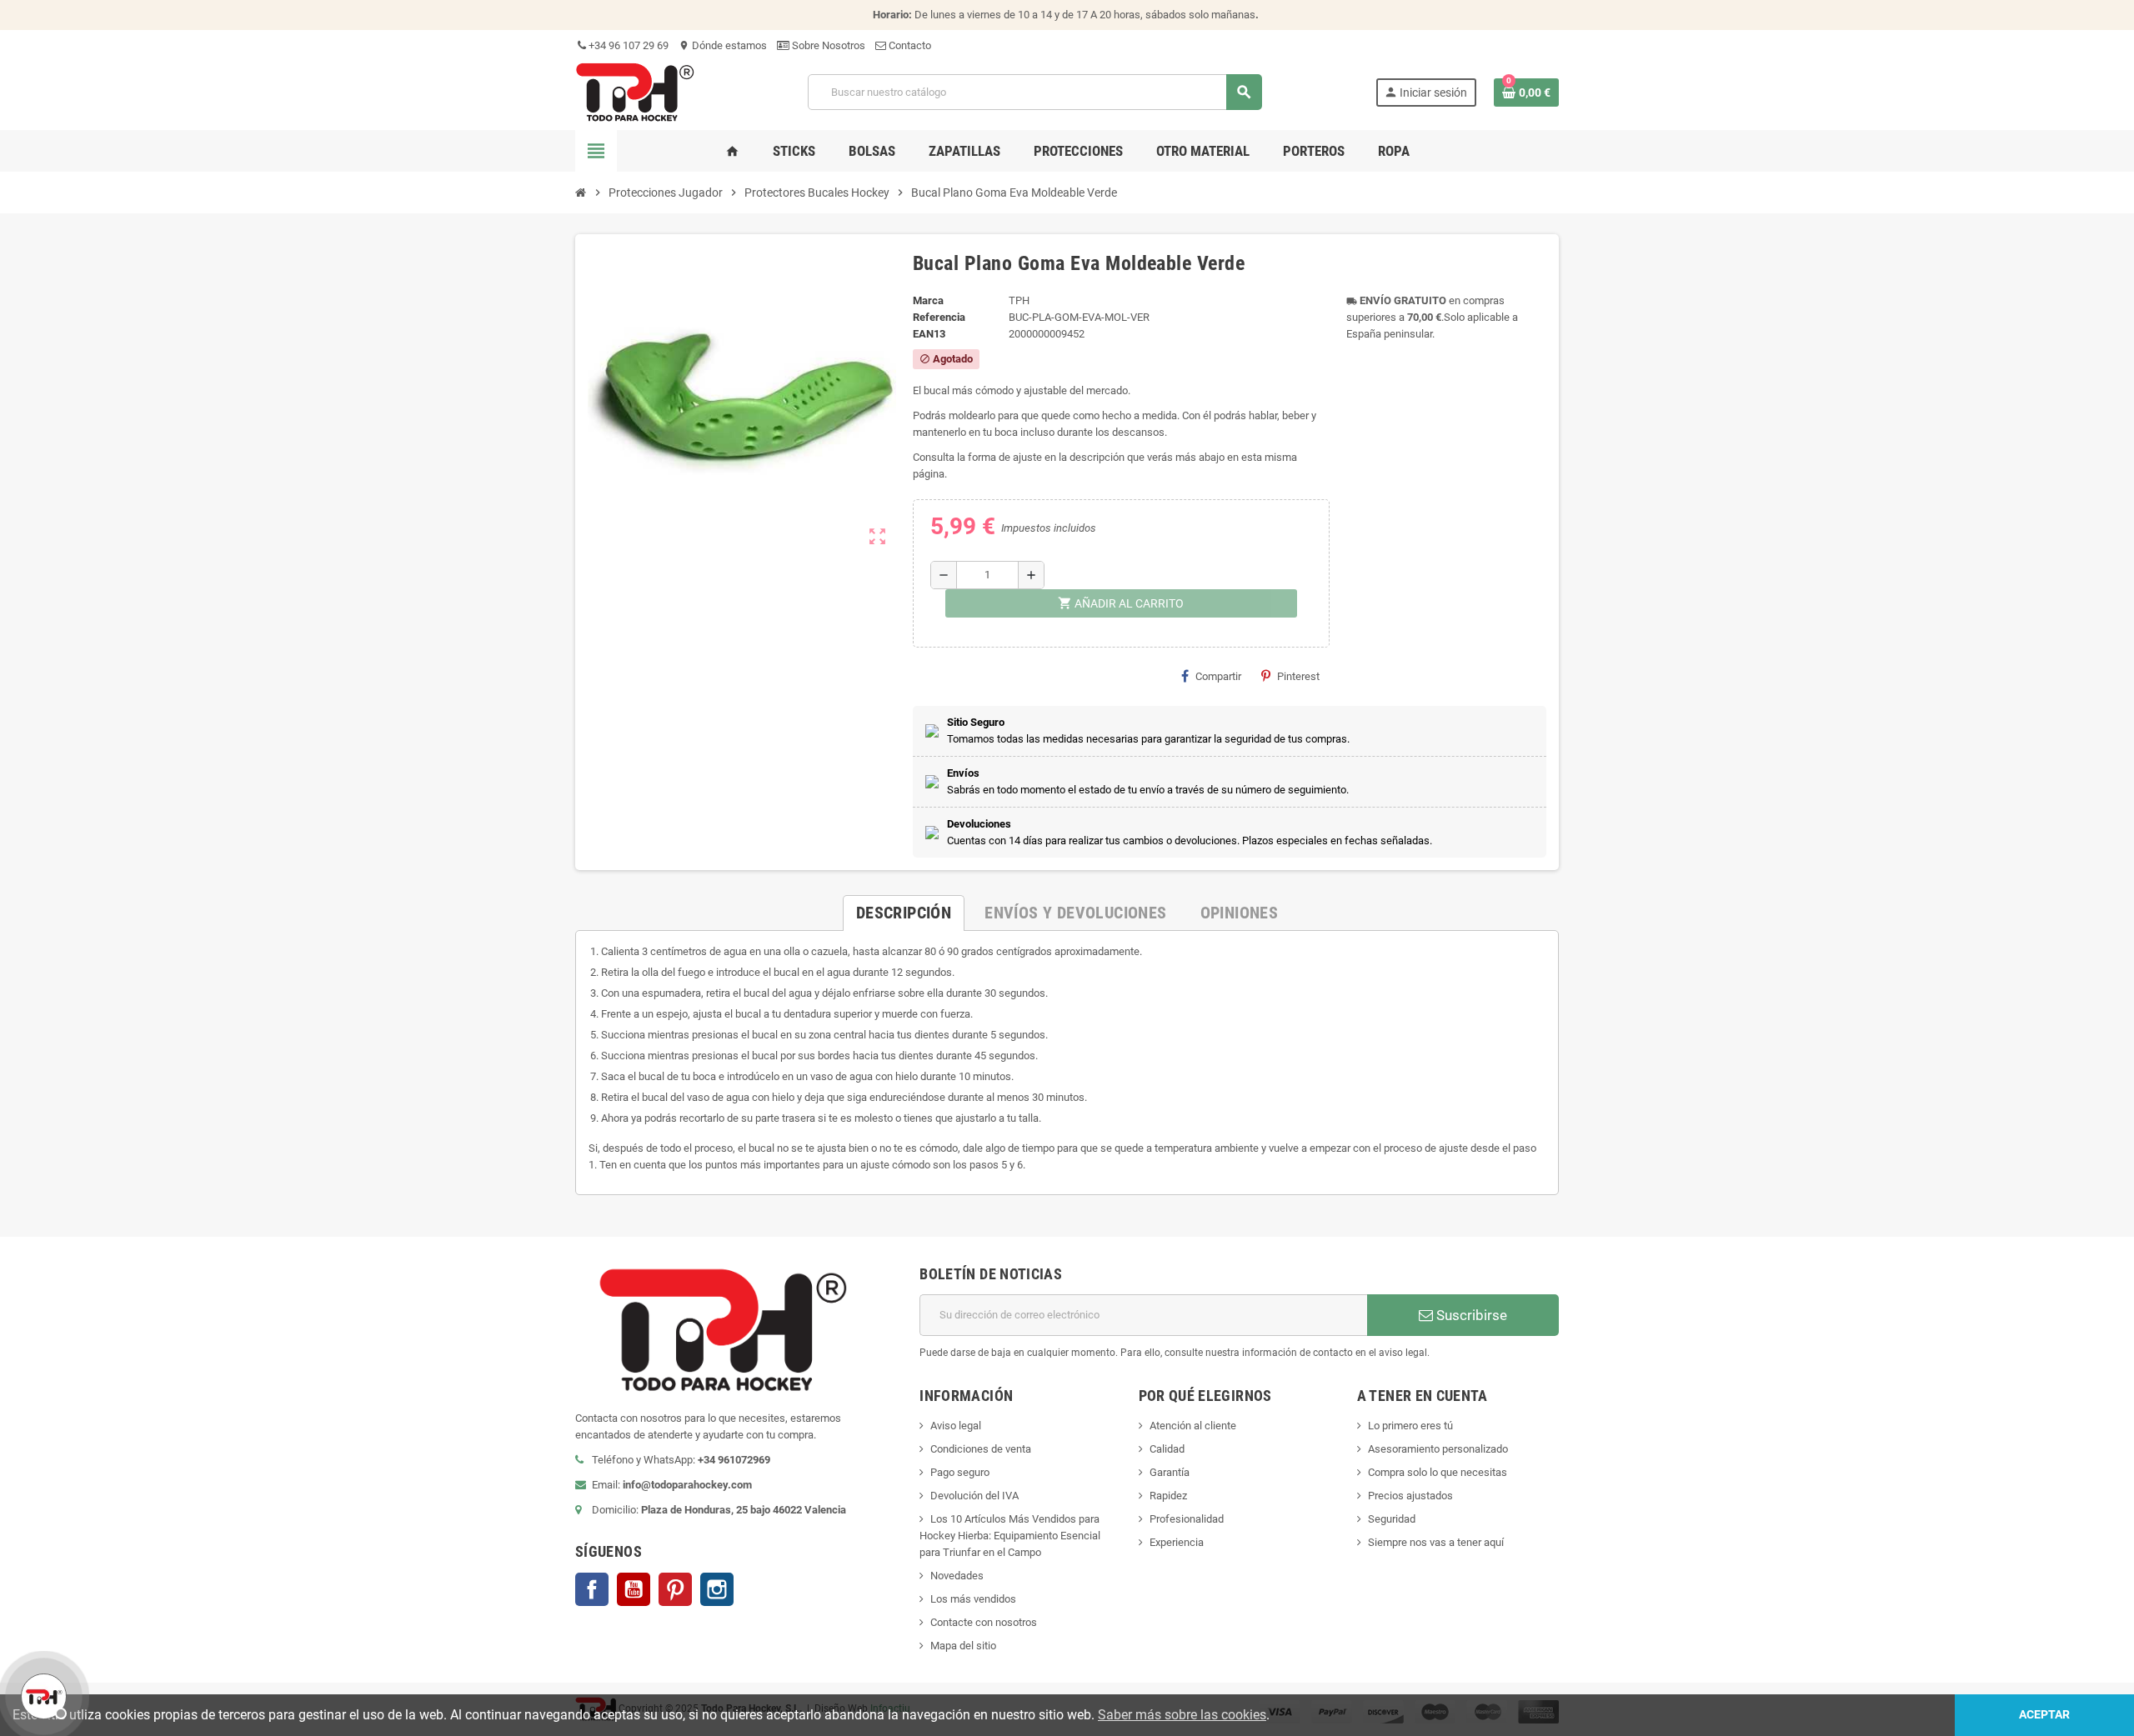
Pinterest (1298, 676)
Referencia (939, 317)
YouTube (634, 1589)
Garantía (1170, 1472)
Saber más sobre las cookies (1182, 1715)
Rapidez (1168, 1496)
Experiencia (1177, 1542)
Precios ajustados (1410, 1496)
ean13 (929, 334)
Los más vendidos (973, 1599)
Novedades (957, 1576)
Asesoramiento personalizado (1438, 1449)
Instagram (717, 1589)
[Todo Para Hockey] (635, 91)
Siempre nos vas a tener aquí (1436, 1542)
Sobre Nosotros (827, 45)
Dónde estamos (723, 45)
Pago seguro (960, 1472)
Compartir (1218, 676)
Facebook (592, 1589)
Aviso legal (956, 1426)
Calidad (1167, 1449)
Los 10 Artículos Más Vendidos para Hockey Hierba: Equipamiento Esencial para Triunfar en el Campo (1010, 1536)
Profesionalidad (1187, 1519)
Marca (928, 300)
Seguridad (1392, 1519)
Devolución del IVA (974, 1496)
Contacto (909, 45)
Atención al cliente (1193, 1426)
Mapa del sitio (963, 1646)
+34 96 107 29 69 (627, 45)
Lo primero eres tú (1410, 1426)
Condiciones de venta (981, 1449)
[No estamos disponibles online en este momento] (42, 1694)
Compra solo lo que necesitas (1438, 1472)
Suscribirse (1470, 1315)
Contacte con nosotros (984, 1622)
